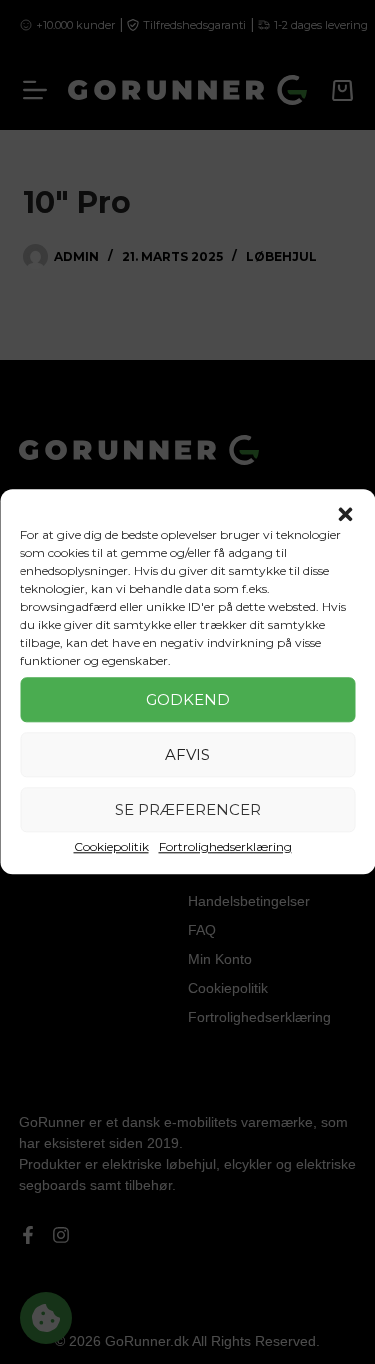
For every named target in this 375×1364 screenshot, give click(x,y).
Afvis (187, 754)
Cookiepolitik (111, 846)
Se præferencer (188, 809)
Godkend (188, 699)
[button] (345, 514)
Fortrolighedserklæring (225, 846)
